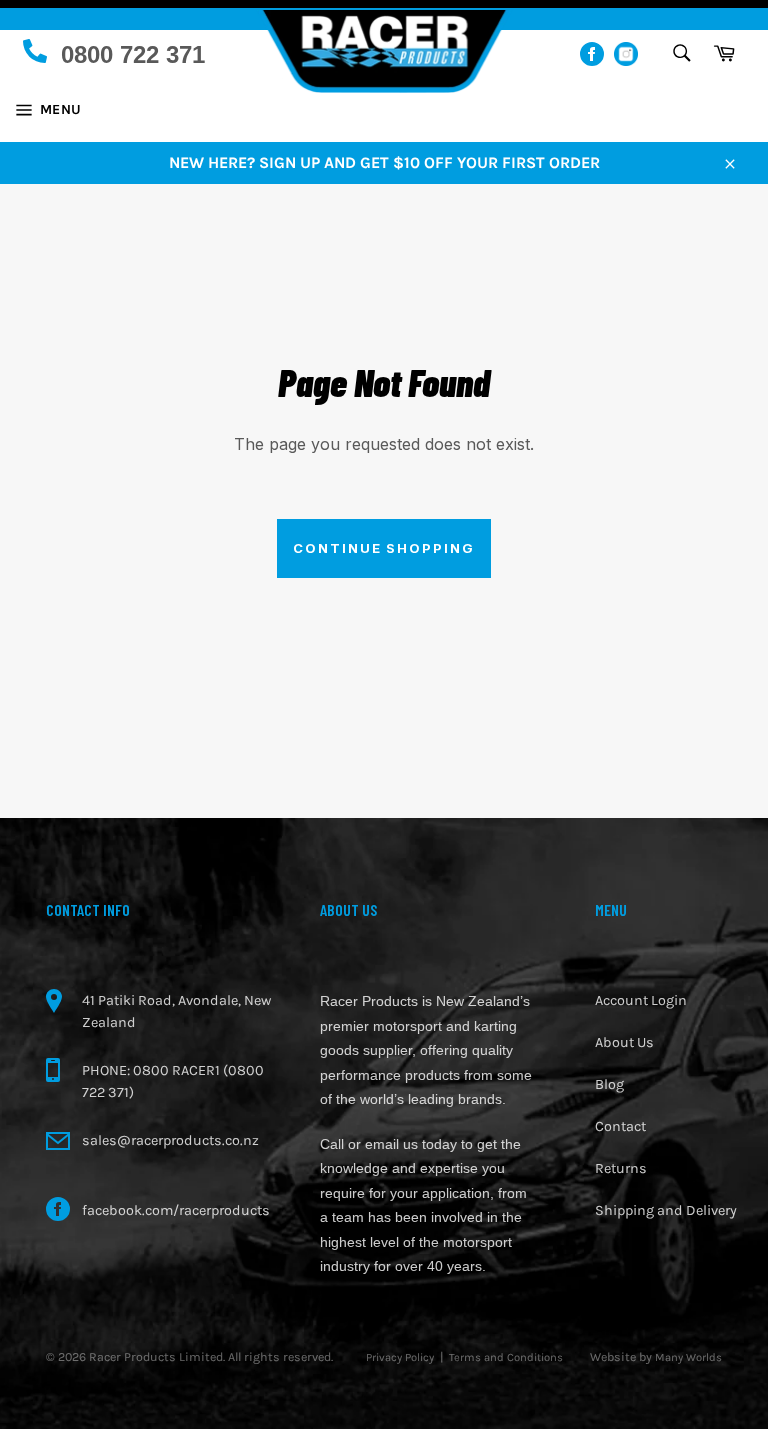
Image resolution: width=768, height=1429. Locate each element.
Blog (609, 1084)
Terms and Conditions (506, 1357)
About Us (624, 1042)
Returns (621, 1168)
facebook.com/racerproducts (176, 1210)
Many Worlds (688, 1357)
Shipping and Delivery (666, 1210)
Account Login (641, 1000)
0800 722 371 (133, 54)
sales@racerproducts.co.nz (170, 1140)
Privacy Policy (400, 1357)
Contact (620, 1126)
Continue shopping (384, 548)
